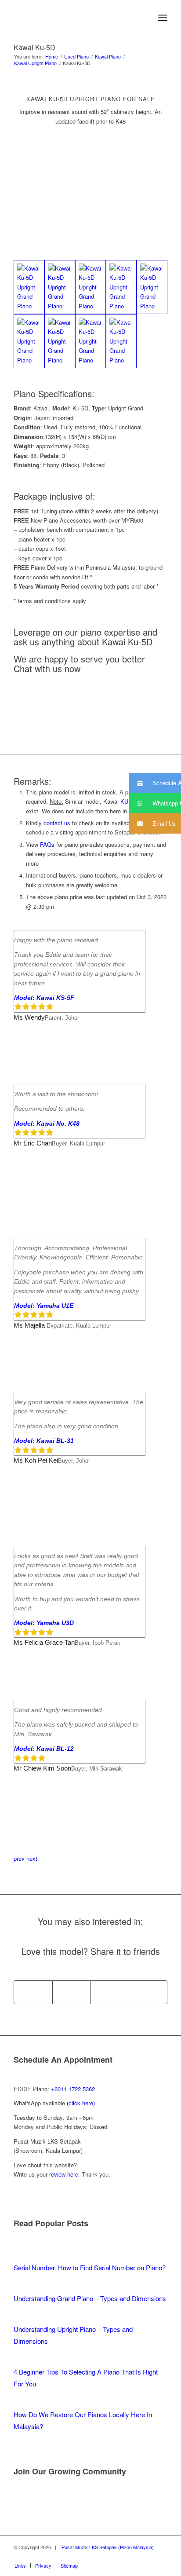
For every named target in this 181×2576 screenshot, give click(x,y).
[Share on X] (72, 1992)
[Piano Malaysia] (75, 18)
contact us (57, 823)
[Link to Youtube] (148, 2556)
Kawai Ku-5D (34, 47)
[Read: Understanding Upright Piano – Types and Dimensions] (22, 2317)
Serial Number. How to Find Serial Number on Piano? (90, 2267)
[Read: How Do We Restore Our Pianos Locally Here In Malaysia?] (22, 2402)
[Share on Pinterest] (110, 1992)
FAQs (47, 844)
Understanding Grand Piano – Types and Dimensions (90, 2298)
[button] (155, 783)
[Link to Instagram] (161, 2556)
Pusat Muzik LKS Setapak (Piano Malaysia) (108, 2547)
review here (64, 2174)
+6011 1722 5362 (73, 2089)
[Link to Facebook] (134, 2556)
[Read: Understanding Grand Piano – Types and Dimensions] (22, 2286)
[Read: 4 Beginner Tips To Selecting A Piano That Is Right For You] (22, 2360)
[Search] (143, 18)
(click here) (81, 2103)
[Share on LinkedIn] (148, 1992)
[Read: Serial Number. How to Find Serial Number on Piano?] (22, 2256)
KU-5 (127, 801)
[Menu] (163, 18)
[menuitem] (143, 18)
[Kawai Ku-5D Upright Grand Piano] (29, 287)
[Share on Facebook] (33, 1992)
